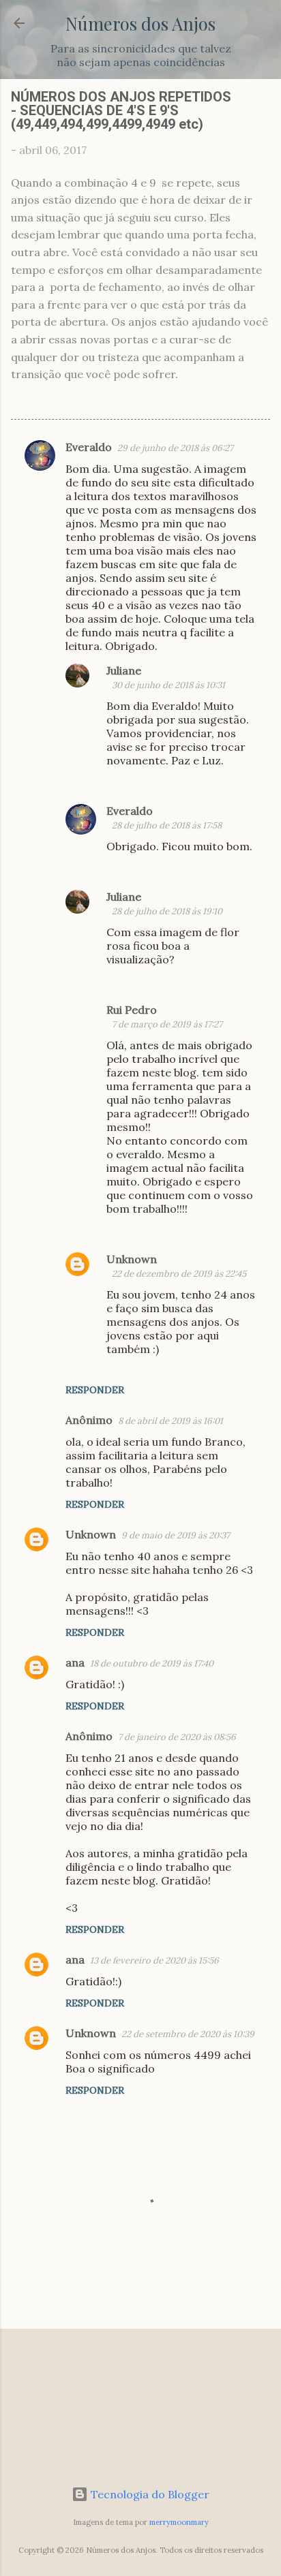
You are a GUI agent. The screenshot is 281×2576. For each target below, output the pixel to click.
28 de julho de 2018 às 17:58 (167, 825)
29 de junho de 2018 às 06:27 (175, 448)
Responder (95, 1390)
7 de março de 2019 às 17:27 (167, 1024)
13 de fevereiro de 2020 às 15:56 (154, 1960)
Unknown (132, 1259)
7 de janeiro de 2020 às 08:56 (177, 1737)
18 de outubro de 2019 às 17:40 (152, 1663)
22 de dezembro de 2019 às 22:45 (179, 1274)
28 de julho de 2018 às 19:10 (167, 911)
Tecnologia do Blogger (149, 2494)
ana (75, 1662)
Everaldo (89, 447)
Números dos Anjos (140, 23)
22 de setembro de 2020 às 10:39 (188, 2034)
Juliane (124, 670)
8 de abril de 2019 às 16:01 (171, 1421)
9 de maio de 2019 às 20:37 (176, 1535)
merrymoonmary (179, 2522)
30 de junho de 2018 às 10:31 (168, 685)
